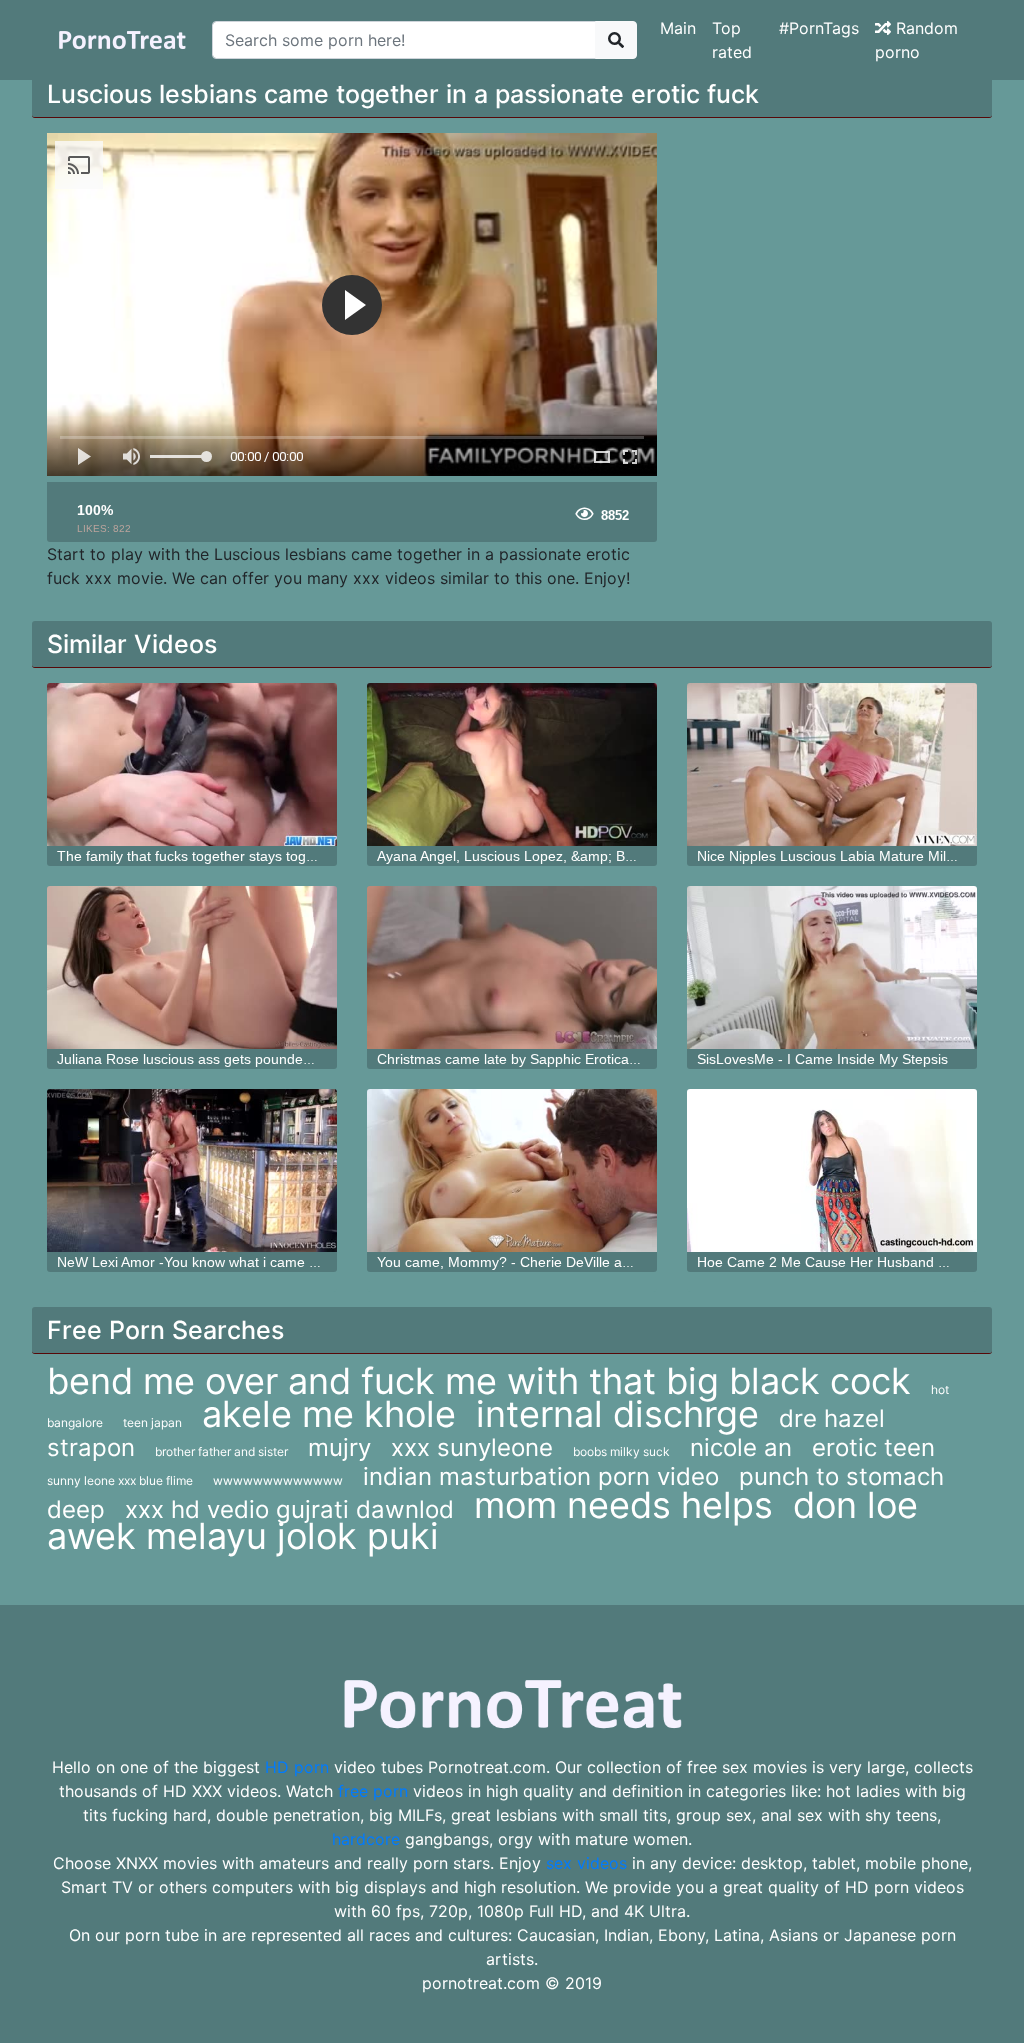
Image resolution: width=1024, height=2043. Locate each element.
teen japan (152, 1422)
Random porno (916, 40)
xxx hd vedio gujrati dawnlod (289, 1509)
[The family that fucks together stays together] (192, 764)
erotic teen (873, 1447)
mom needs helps (623, 1505)
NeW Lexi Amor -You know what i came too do (203, 1262)
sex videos (586, 1863)
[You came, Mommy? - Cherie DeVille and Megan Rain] (512, 1170)
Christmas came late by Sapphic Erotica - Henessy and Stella (570, 1059)
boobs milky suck (621, 1451)
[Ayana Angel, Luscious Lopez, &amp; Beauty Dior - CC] (512, 764)
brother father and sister (221, 1451)
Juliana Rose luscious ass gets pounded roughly (209, 1059)
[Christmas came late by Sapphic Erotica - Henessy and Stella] (512, 967)
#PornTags (819, 28)
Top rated (732, 40)
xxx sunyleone (472, 1447)
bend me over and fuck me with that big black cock (479, 1381)
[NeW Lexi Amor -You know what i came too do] (192, 1170)
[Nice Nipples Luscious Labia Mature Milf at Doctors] (832, 764)
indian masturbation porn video (541, 1476)
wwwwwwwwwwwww (278, 1480)
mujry (339, 1447)
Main (678, 28)
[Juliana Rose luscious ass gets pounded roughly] (192, 967)
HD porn (297, 1767)
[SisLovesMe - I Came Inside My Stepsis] (832, 967)
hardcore (366, 1839)
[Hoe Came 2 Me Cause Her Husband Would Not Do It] (832, 1170)
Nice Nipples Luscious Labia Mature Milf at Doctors (858, 856)
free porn (373, 1791)
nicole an (741, 1447)
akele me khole (329, 1414)
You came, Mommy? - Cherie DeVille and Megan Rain (548, 1262)
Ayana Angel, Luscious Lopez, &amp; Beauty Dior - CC (550, 856)
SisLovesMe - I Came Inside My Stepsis (822, 1059)
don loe (855, 1505)
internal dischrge (617, 1414)
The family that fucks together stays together (198, 856)
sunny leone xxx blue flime (120, 1480)
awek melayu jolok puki (243, 1536)
